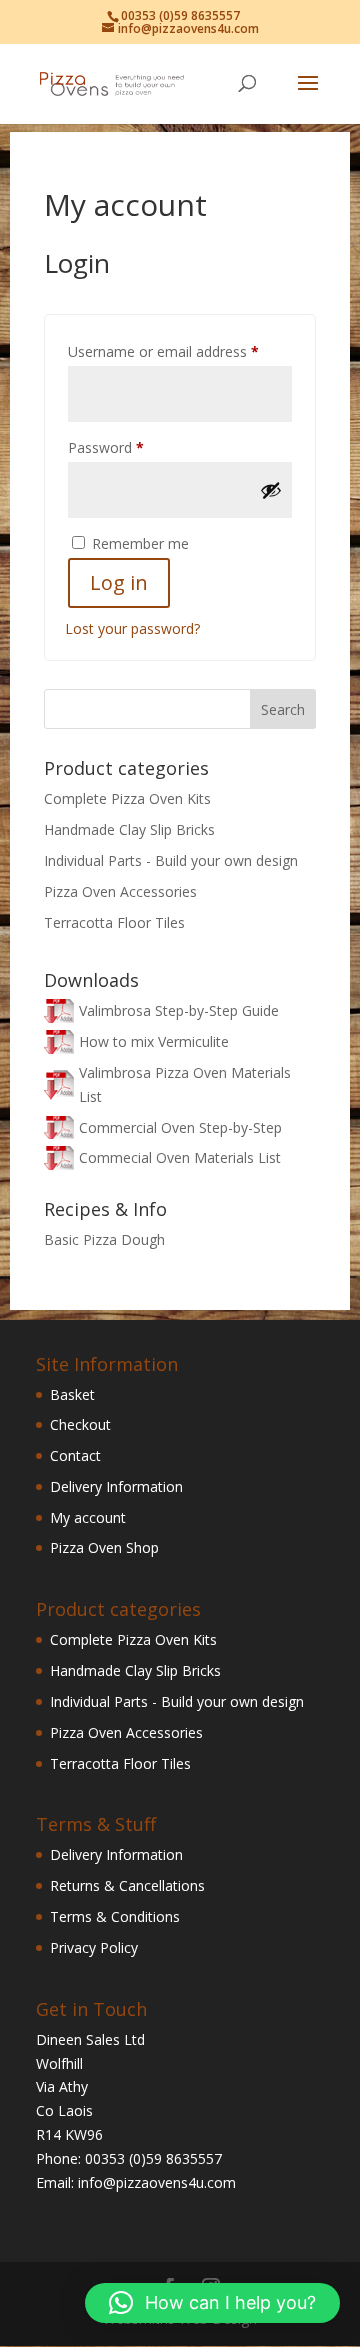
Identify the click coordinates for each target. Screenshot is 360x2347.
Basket (72, 1394)
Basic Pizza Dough (104, 1239)
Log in (119, 582)
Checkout (80, 1424)
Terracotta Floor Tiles (114, 922)
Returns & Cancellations (127, 1885)
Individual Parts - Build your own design (171, 860)
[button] (212, 2303)
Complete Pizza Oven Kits (127, 798)
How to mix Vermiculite (154, 1041)
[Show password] (271, 490)
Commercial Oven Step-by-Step (180, 1127)
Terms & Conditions (115, 1916)
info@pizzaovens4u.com (157, 2182)
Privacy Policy (94, 1947)
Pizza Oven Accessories (120, 891)
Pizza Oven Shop (104, 1547)
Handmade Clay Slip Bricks (129, 829)
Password (134, 447)
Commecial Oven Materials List (180, 1157)
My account (88, 1517)
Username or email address (180, 351)
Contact (75, 1455)
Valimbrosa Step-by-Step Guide (179, 1010)
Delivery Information (116, 1486)
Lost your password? (132, 628)
